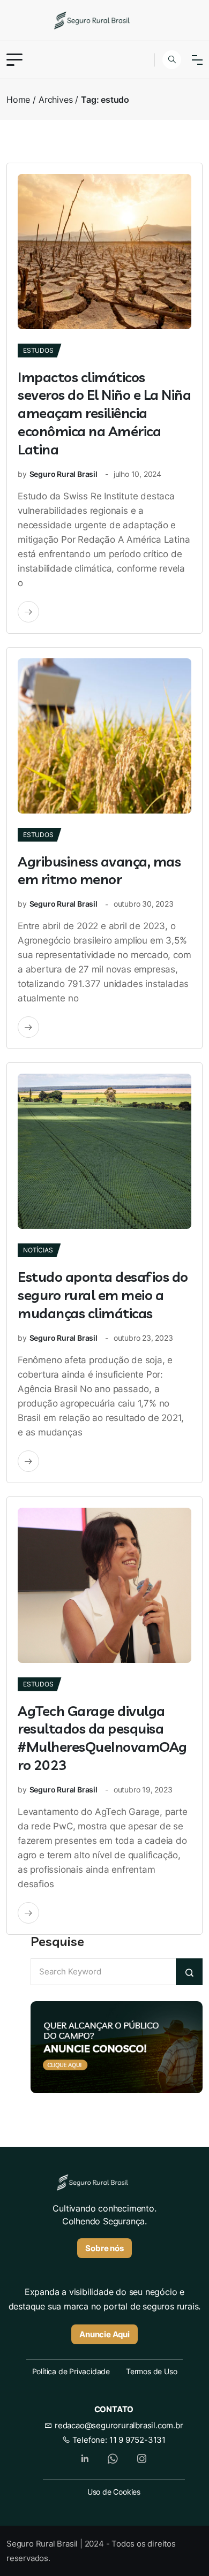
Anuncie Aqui (104, 2334)
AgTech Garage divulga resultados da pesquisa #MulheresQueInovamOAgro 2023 (102, 1738)
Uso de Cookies (114, 2492)
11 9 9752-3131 (137, 2440)
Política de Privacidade (71, 2371)
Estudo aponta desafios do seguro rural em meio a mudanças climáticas (103, 1295)
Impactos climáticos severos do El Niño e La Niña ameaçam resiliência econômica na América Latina (104, 413)
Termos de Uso (151, 2371)
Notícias (38, 1250)
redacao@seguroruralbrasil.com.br (118, 2425)
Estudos (38, 350)
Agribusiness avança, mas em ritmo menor (99, 871)
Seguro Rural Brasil (64, 474)
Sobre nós (104, 2248)
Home (18, 100)
